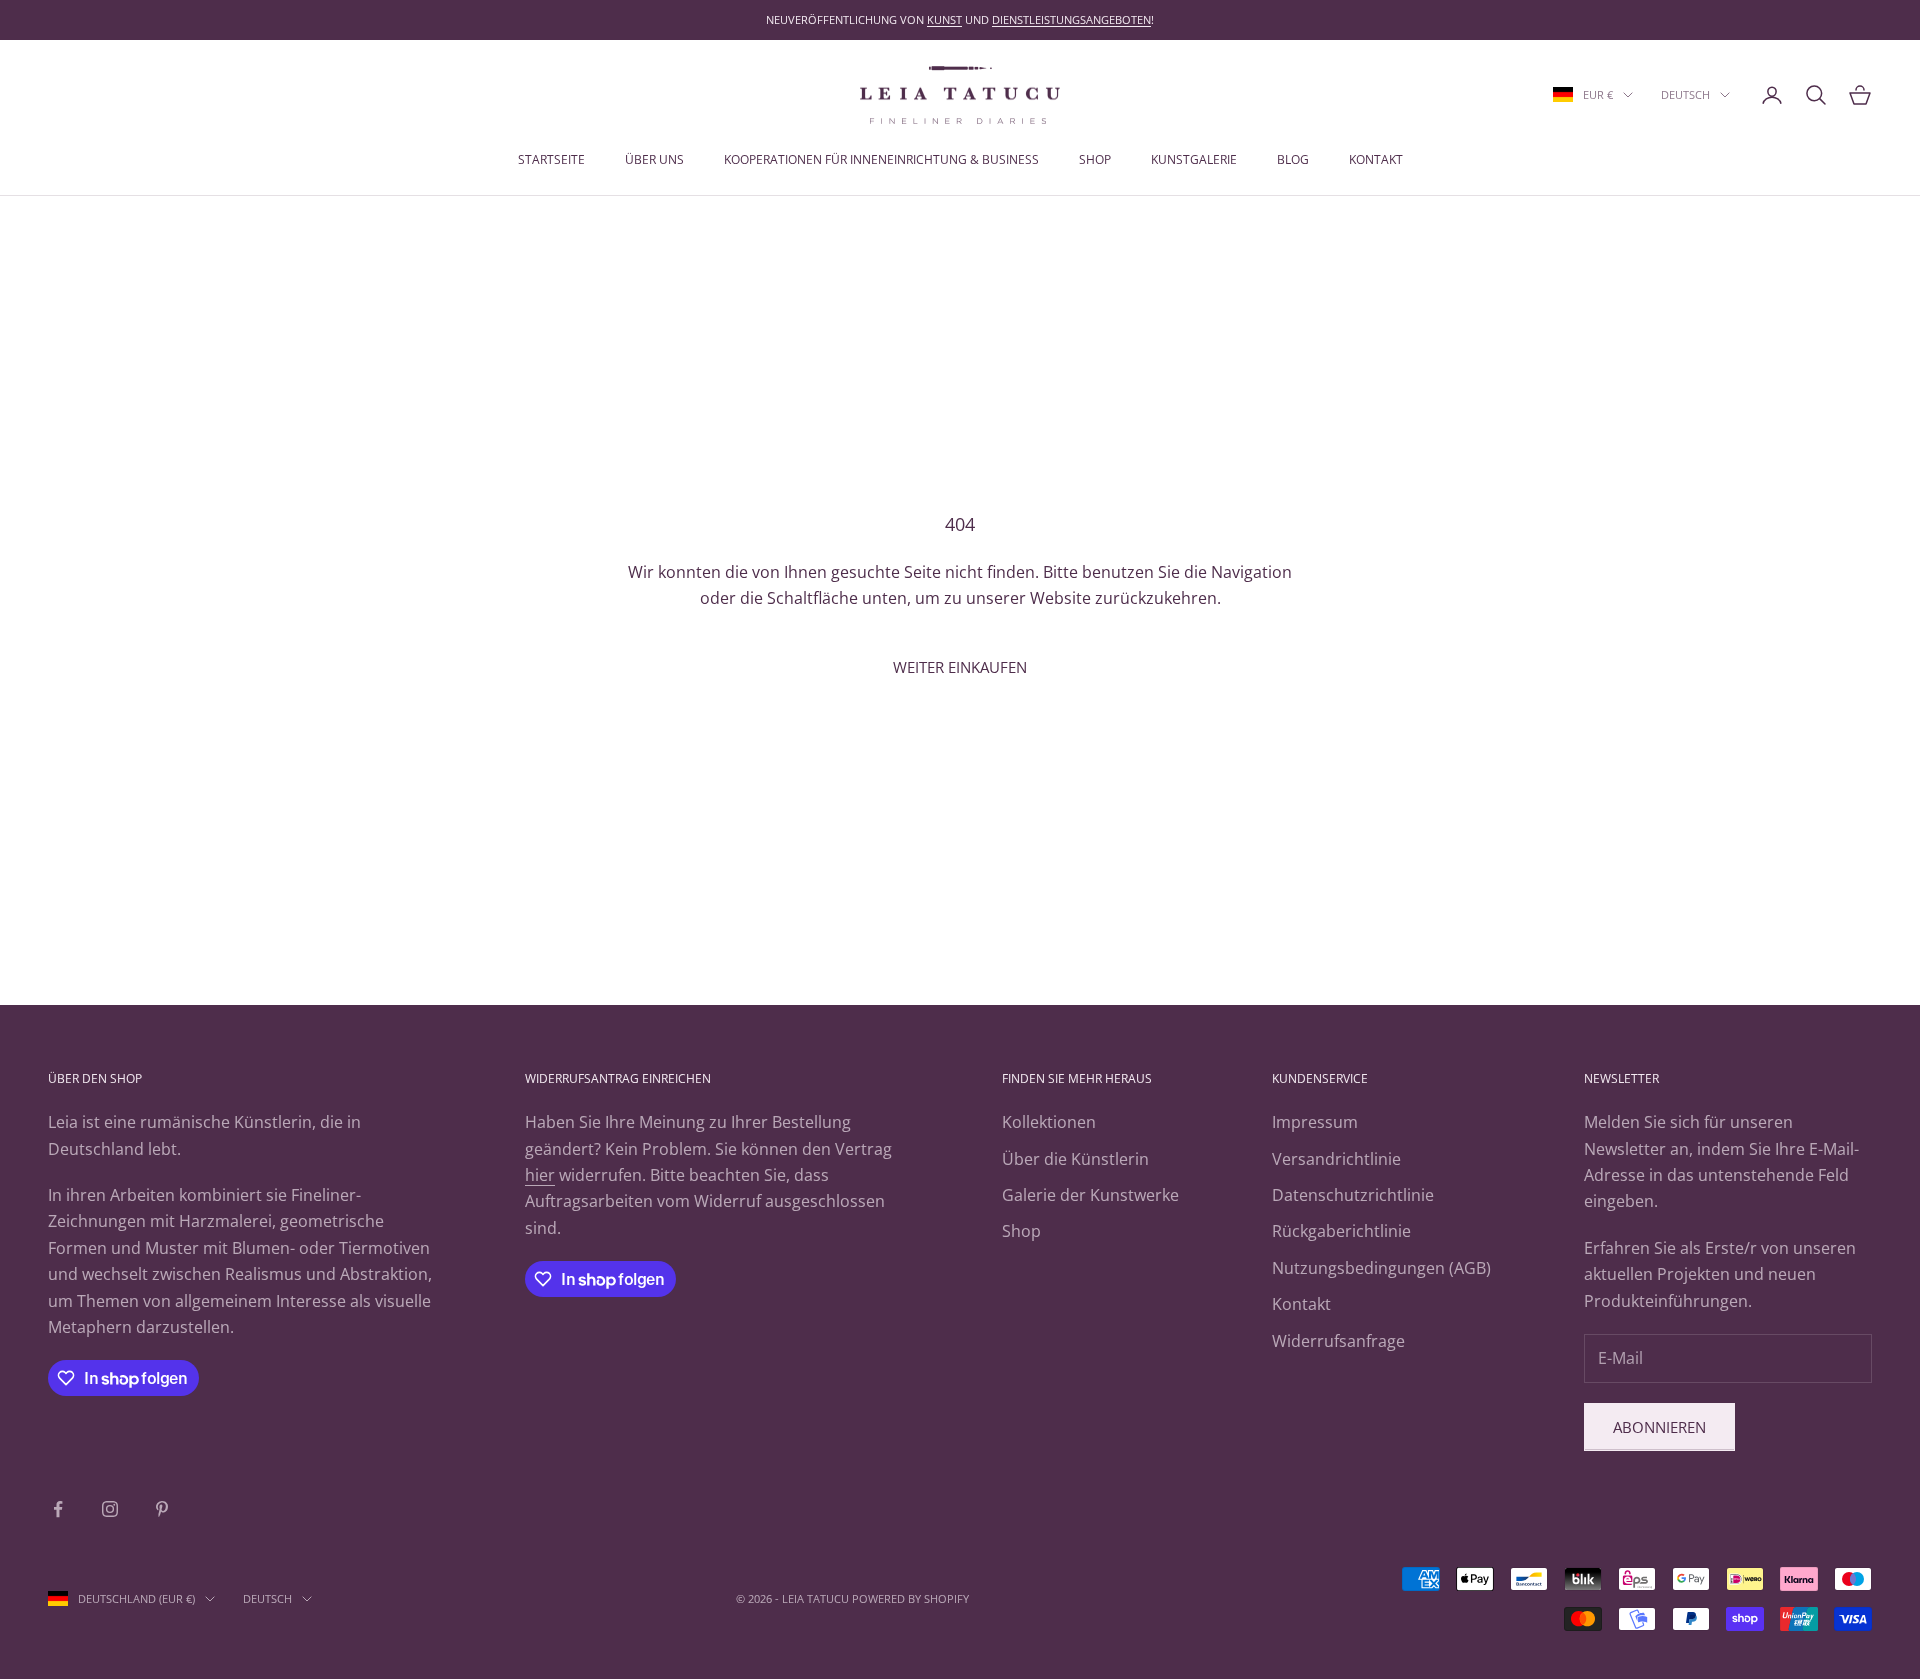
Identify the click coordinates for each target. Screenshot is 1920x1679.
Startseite (551, 159)
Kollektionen (1049, 1122)
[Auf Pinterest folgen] (162, 1509)
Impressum (1315, 1122)
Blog (1293, 159)
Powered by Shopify (910, 1598)
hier (540, 1175)
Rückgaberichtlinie (1341, 1231)
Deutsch (1685, 94)
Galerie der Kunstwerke (1090, 1195)
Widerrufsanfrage (1338, 1341)
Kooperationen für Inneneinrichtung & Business (881, 159)
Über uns (654, 159)
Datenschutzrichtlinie (1353, 1195)
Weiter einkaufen (960, 667)
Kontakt (1376, 159)
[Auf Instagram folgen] (110, 1509)
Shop (1095, 159)
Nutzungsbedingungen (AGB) (1381, 1268)
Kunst (944, 19)
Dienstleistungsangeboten (1071, 19)
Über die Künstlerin (1075, 1159)
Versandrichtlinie (1336, 1159)
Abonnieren (1659, 1427)
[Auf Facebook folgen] (58, 1509)
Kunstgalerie (1194, 159)
